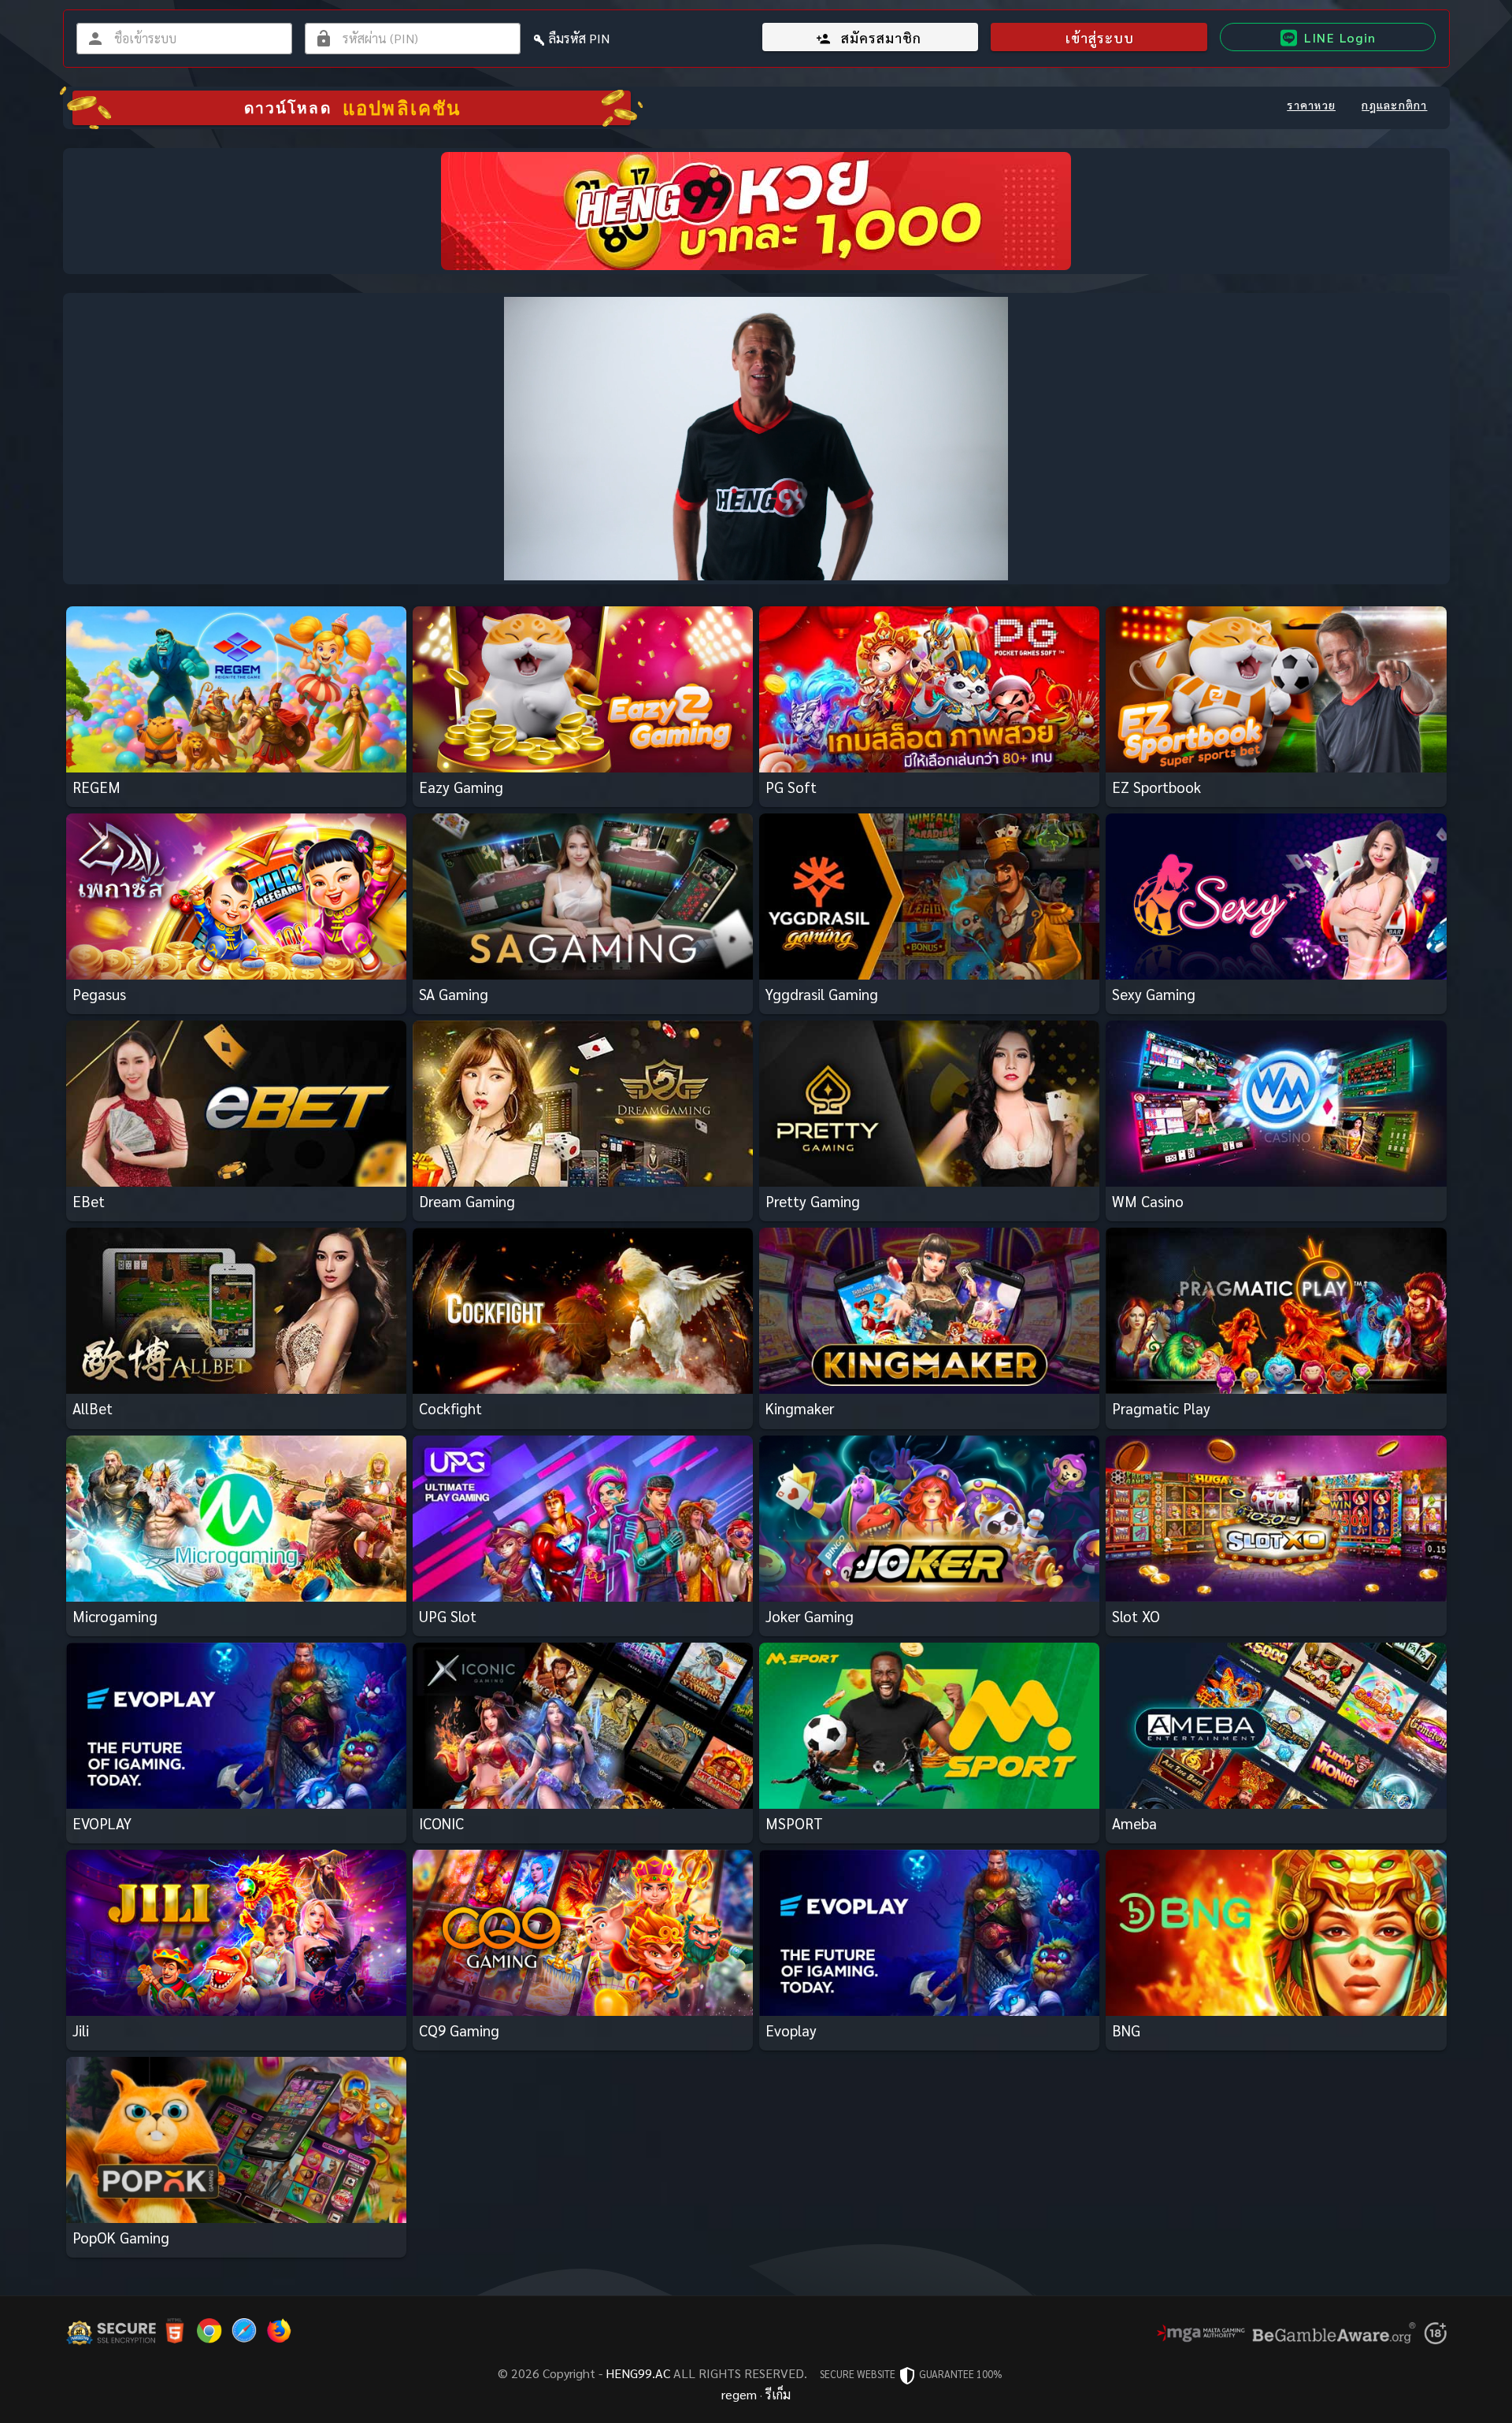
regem (739, 2394)
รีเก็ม (778, 2394)
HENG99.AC (638, 2373)
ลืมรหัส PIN (579, 38)
